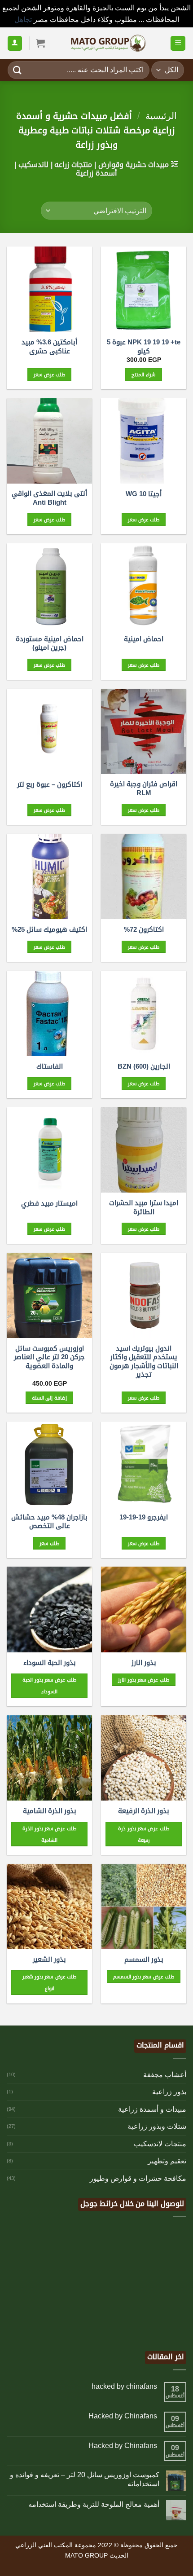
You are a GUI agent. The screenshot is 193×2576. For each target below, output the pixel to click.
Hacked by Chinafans (123, 2416)
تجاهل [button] (23, 20)
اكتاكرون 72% (144, 929)
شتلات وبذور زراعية (157, 2126)
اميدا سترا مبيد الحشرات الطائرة (144, 1207)
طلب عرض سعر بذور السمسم (144, 1977)
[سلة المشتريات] (40, 43)
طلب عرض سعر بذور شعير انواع (49, 1982)
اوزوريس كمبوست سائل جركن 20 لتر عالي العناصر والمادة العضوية (49, 1357)
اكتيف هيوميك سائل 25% (49, 929)
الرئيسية (161, 116)
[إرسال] (18, 70)
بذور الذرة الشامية (50, 1811)
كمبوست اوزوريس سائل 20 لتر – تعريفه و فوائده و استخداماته (85, 2479)
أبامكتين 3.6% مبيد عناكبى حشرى (49, 346)
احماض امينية (144, 639)
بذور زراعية (169, 2092)
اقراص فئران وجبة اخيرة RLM (144, 788)
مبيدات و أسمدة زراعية (152, 2109)
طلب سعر (49, 1543)
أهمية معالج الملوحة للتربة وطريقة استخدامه (94, 2504)
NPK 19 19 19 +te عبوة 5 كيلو (144, 346)
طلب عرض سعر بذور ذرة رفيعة (143, 1834)
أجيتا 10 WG (144, 494)
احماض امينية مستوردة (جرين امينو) (50, 643)
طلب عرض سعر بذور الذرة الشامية (49, 1834)
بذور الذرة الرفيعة (144, 1811)
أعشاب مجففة (165, 2075)
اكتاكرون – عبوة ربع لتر (50, 784)
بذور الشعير (49, 1959)
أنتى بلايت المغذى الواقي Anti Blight (49, 498)
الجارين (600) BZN (144, 1066)
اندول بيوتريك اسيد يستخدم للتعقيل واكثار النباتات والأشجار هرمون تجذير (144, 1361)
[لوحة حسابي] (15, 43)
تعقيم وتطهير (167, 2161)
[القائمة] (178, 43)
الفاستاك (50, 1066)
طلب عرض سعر (50, 374)
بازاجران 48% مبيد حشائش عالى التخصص (49, 1521)
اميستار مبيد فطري (49, 1203)
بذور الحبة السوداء (50, 1662)
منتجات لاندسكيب (160, 2144)
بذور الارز (144, 1662)
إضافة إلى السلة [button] (49, 1398)
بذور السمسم (144, 1959)
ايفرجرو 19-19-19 (144, 1517)
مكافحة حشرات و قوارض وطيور (138, 2178)
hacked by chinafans (124, 2386)
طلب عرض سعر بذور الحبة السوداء (49, 1686)
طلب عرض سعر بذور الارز (143, 1680)
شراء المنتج (143, 374)
